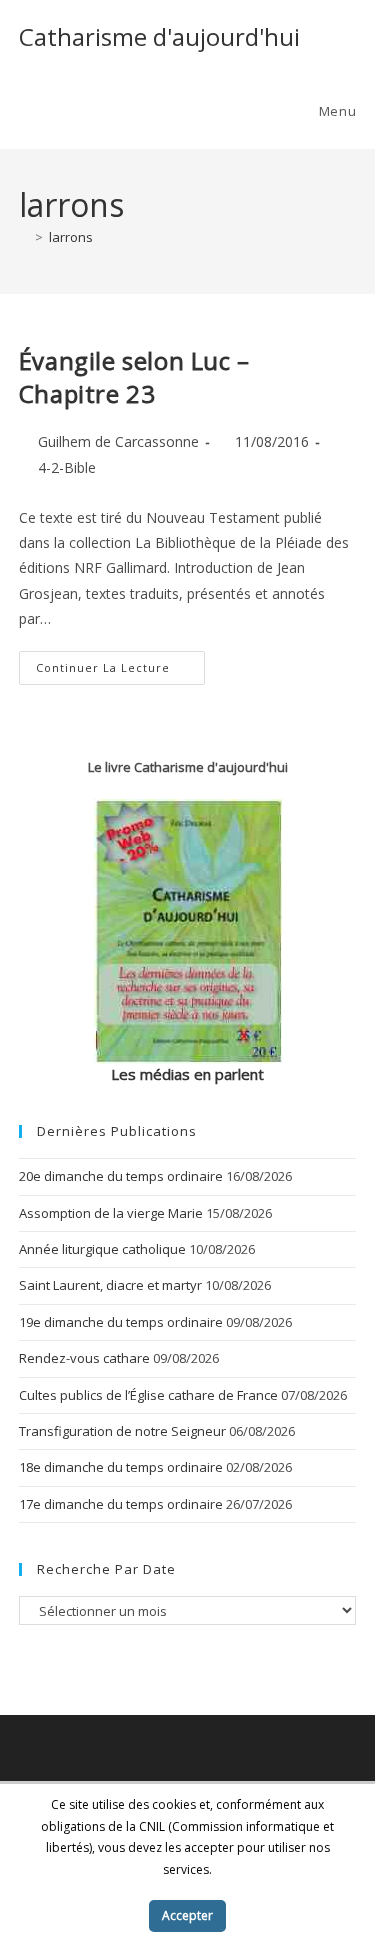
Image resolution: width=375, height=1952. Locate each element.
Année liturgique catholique (102, 1249)
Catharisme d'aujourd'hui (159, 36)
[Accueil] (24, 237)
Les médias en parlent (187, 1074)
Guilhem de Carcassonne (118, 441)
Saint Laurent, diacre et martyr (110, 1285)
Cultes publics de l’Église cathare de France (148, 1395)
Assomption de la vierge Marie (111, 1213)
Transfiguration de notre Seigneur (122, 1431)
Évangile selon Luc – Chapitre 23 (134, 377)
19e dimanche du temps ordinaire (121, 1322)
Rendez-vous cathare (84, 1358)
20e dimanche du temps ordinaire (121, 1176)
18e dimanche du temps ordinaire (121, 1467)
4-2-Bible (67, 467)
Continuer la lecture (120, 671)
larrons (71, 237)
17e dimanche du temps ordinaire (121, 1504)
